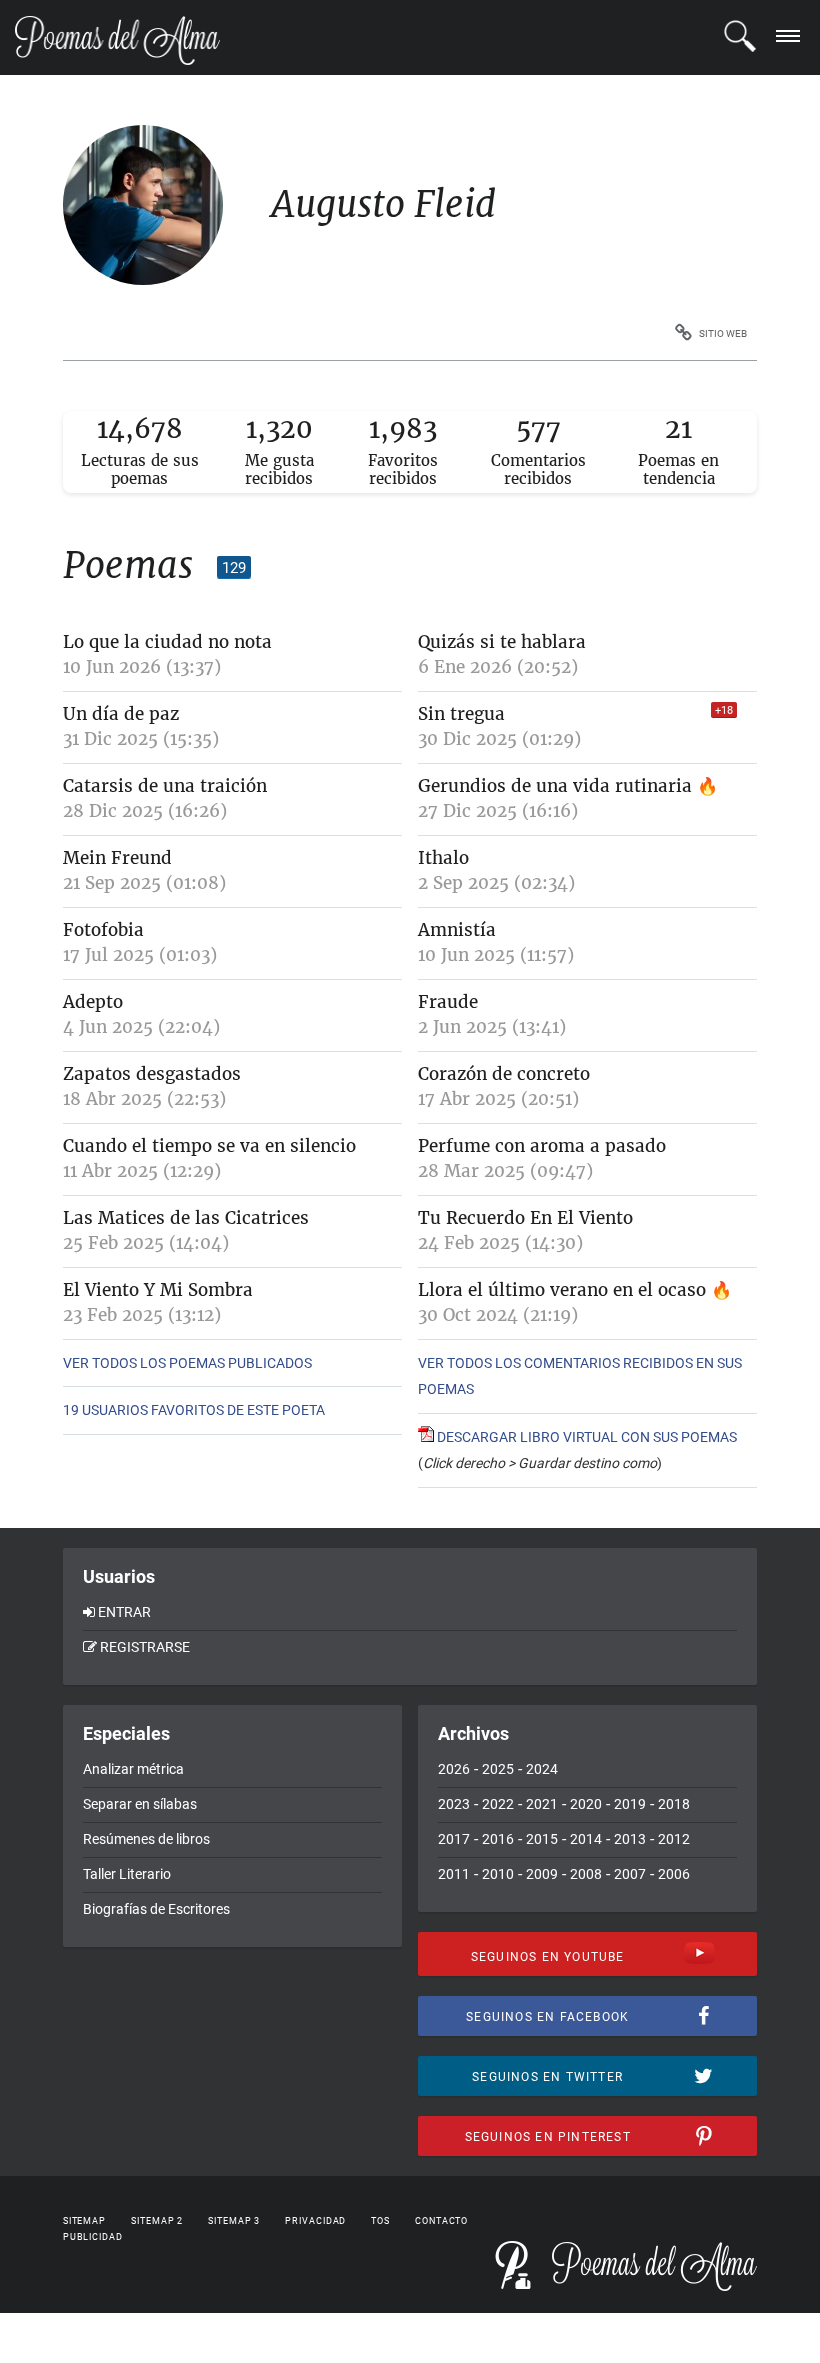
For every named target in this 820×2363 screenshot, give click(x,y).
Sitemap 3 (234, 2221)
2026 (454, 1769)
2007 (630, 1874)
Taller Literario (127, 1874)
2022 (498, 1804)
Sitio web (723, 333)
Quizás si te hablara (502, 642)
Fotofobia (103, 930)
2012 (674, 1839)
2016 (498, 1839)
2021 (542, 1804)
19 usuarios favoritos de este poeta (194, 1410)
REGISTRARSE (145, 1647)
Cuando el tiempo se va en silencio (209, 1146)
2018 (674, 1804)
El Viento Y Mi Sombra (158, 1290)
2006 (674, 1874)
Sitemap (84, 2221)
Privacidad (315, 2221)
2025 (498, 1769)
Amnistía (457, 930)
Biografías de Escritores (156, 1909)
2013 (630, 1839)
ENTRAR (124, 1612)
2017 (454, 1839)
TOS (380, 2221)
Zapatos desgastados (152, 1074)
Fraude (448, 1002)
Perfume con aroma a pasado (542, 1146)
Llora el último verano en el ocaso (562, 1290)
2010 (498, 1874)
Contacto (441, 2221)
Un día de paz (121, 714)
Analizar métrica (133, 1769)
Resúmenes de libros (146, 1839)
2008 (586, 1874)
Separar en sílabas (140, 1804)
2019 (630, 1804)
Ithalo (443, 858)
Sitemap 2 (157, 2221)
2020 (586, 1804)
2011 (454, 1874)
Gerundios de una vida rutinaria (557, 786)
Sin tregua (461, 714)
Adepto (93, 1002)
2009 (542, 1874)
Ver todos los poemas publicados (187, 1363)
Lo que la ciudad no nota (167, 642)
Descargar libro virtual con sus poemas (585, 1437)
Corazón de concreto (504, 1074)
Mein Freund (117, 858)
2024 (542, 1769)
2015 (542, 1839)
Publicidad (93, 2237)
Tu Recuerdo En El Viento (525, 1218)
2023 (454, 1804)
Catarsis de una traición (165, 786)
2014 (586, 1839)
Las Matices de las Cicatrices (186, 1218)
